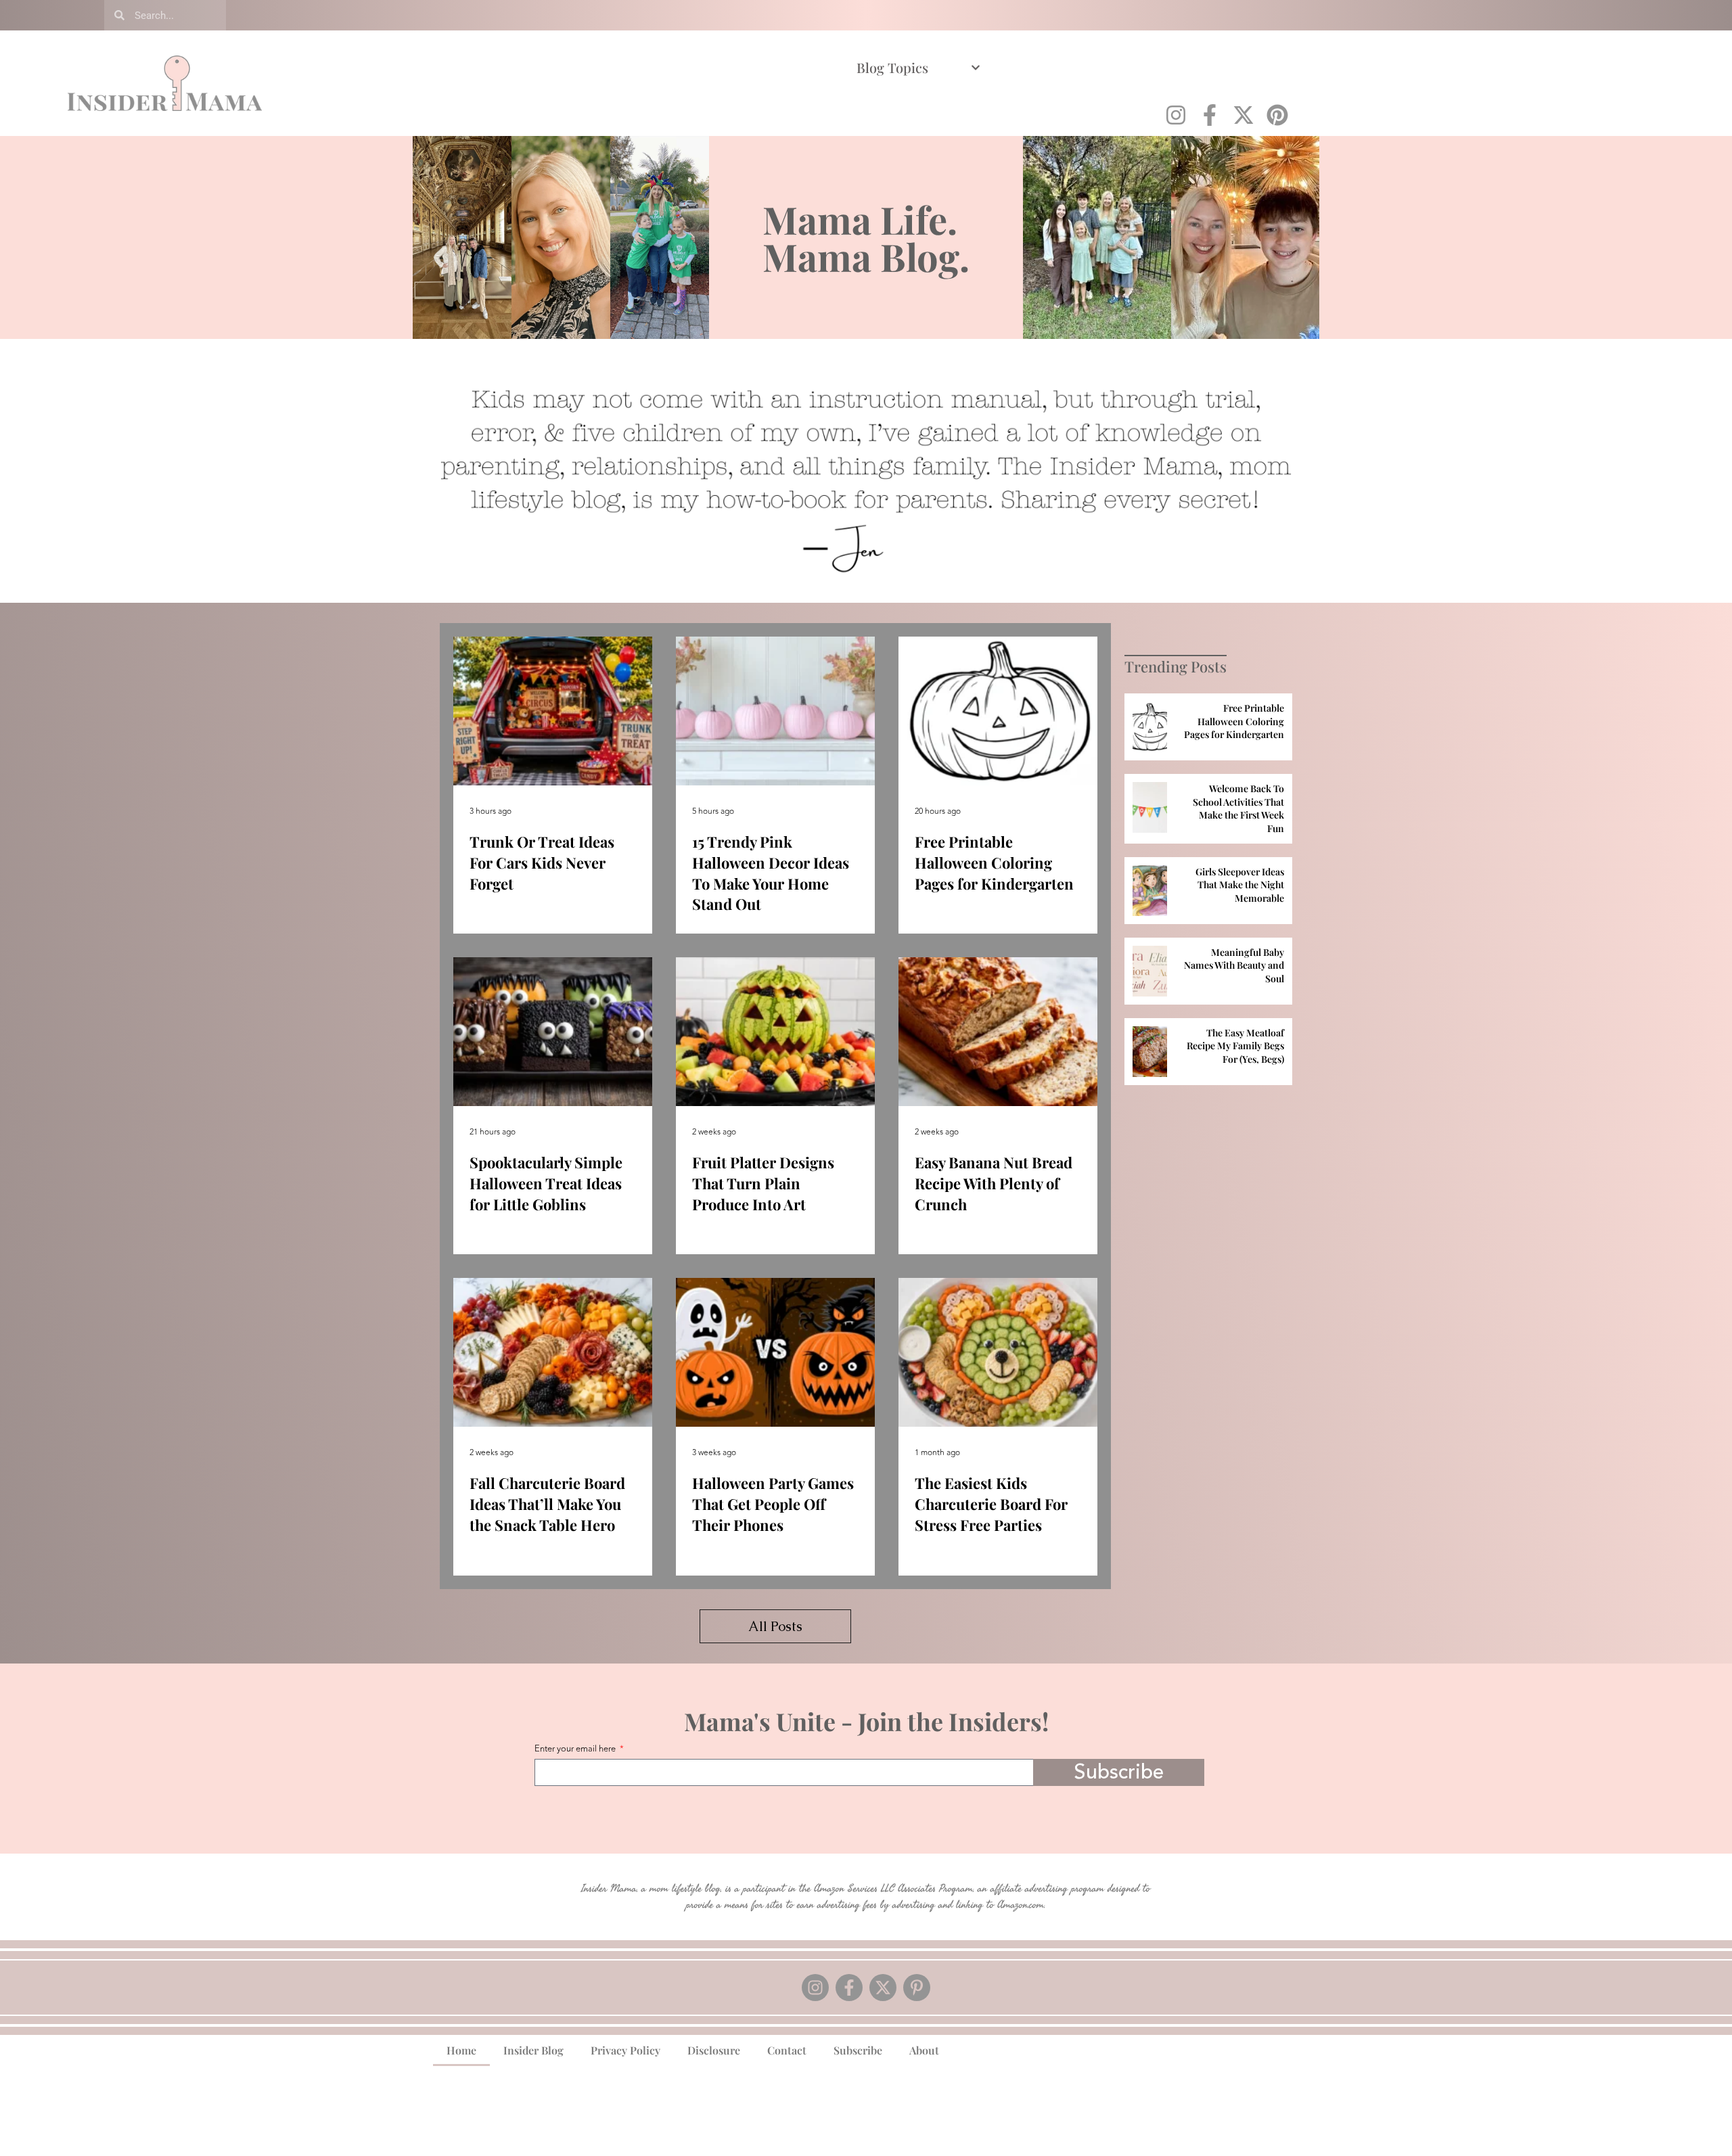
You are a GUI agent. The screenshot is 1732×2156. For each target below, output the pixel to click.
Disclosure (714, 2050)
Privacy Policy (625, 2050)
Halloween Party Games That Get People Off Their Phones (773, 1504)
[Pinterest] (1277, 115)
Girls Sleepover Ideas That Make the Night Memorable (1240, 885)
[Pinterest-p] (917, 1988)
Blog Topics (892, 67)
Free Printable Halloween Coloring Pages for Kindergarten (994, 863)
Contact (787, 2050)
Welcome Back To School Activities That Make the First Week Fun (1238, 808)
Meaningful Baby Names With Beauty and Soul (1234, 965)
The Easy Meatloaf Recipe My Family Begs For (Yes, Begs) (1235, 1046)
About (924, 2050)
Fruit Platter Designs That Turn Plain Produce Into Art (763, 1183)
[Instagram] (1176, 115)
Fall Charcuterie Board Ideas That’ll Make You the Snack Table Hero (547, 1504)
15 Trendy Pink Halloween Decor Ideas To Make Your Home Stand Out (771, 873)
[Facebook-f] (1210, 115)
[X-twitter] (1244, 115)
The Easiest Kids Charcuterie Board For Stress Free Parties (991, 1504)
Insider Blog (533, 2050)
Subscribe (858, 2050)
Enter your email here (576, 1750)
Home (461, 2050)
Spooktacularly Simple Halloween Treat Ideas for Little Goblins (546, 1183)
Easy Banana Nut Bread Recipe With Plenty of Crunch (994, 1183)
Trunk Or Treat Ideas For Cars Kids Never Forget (542, 863)
